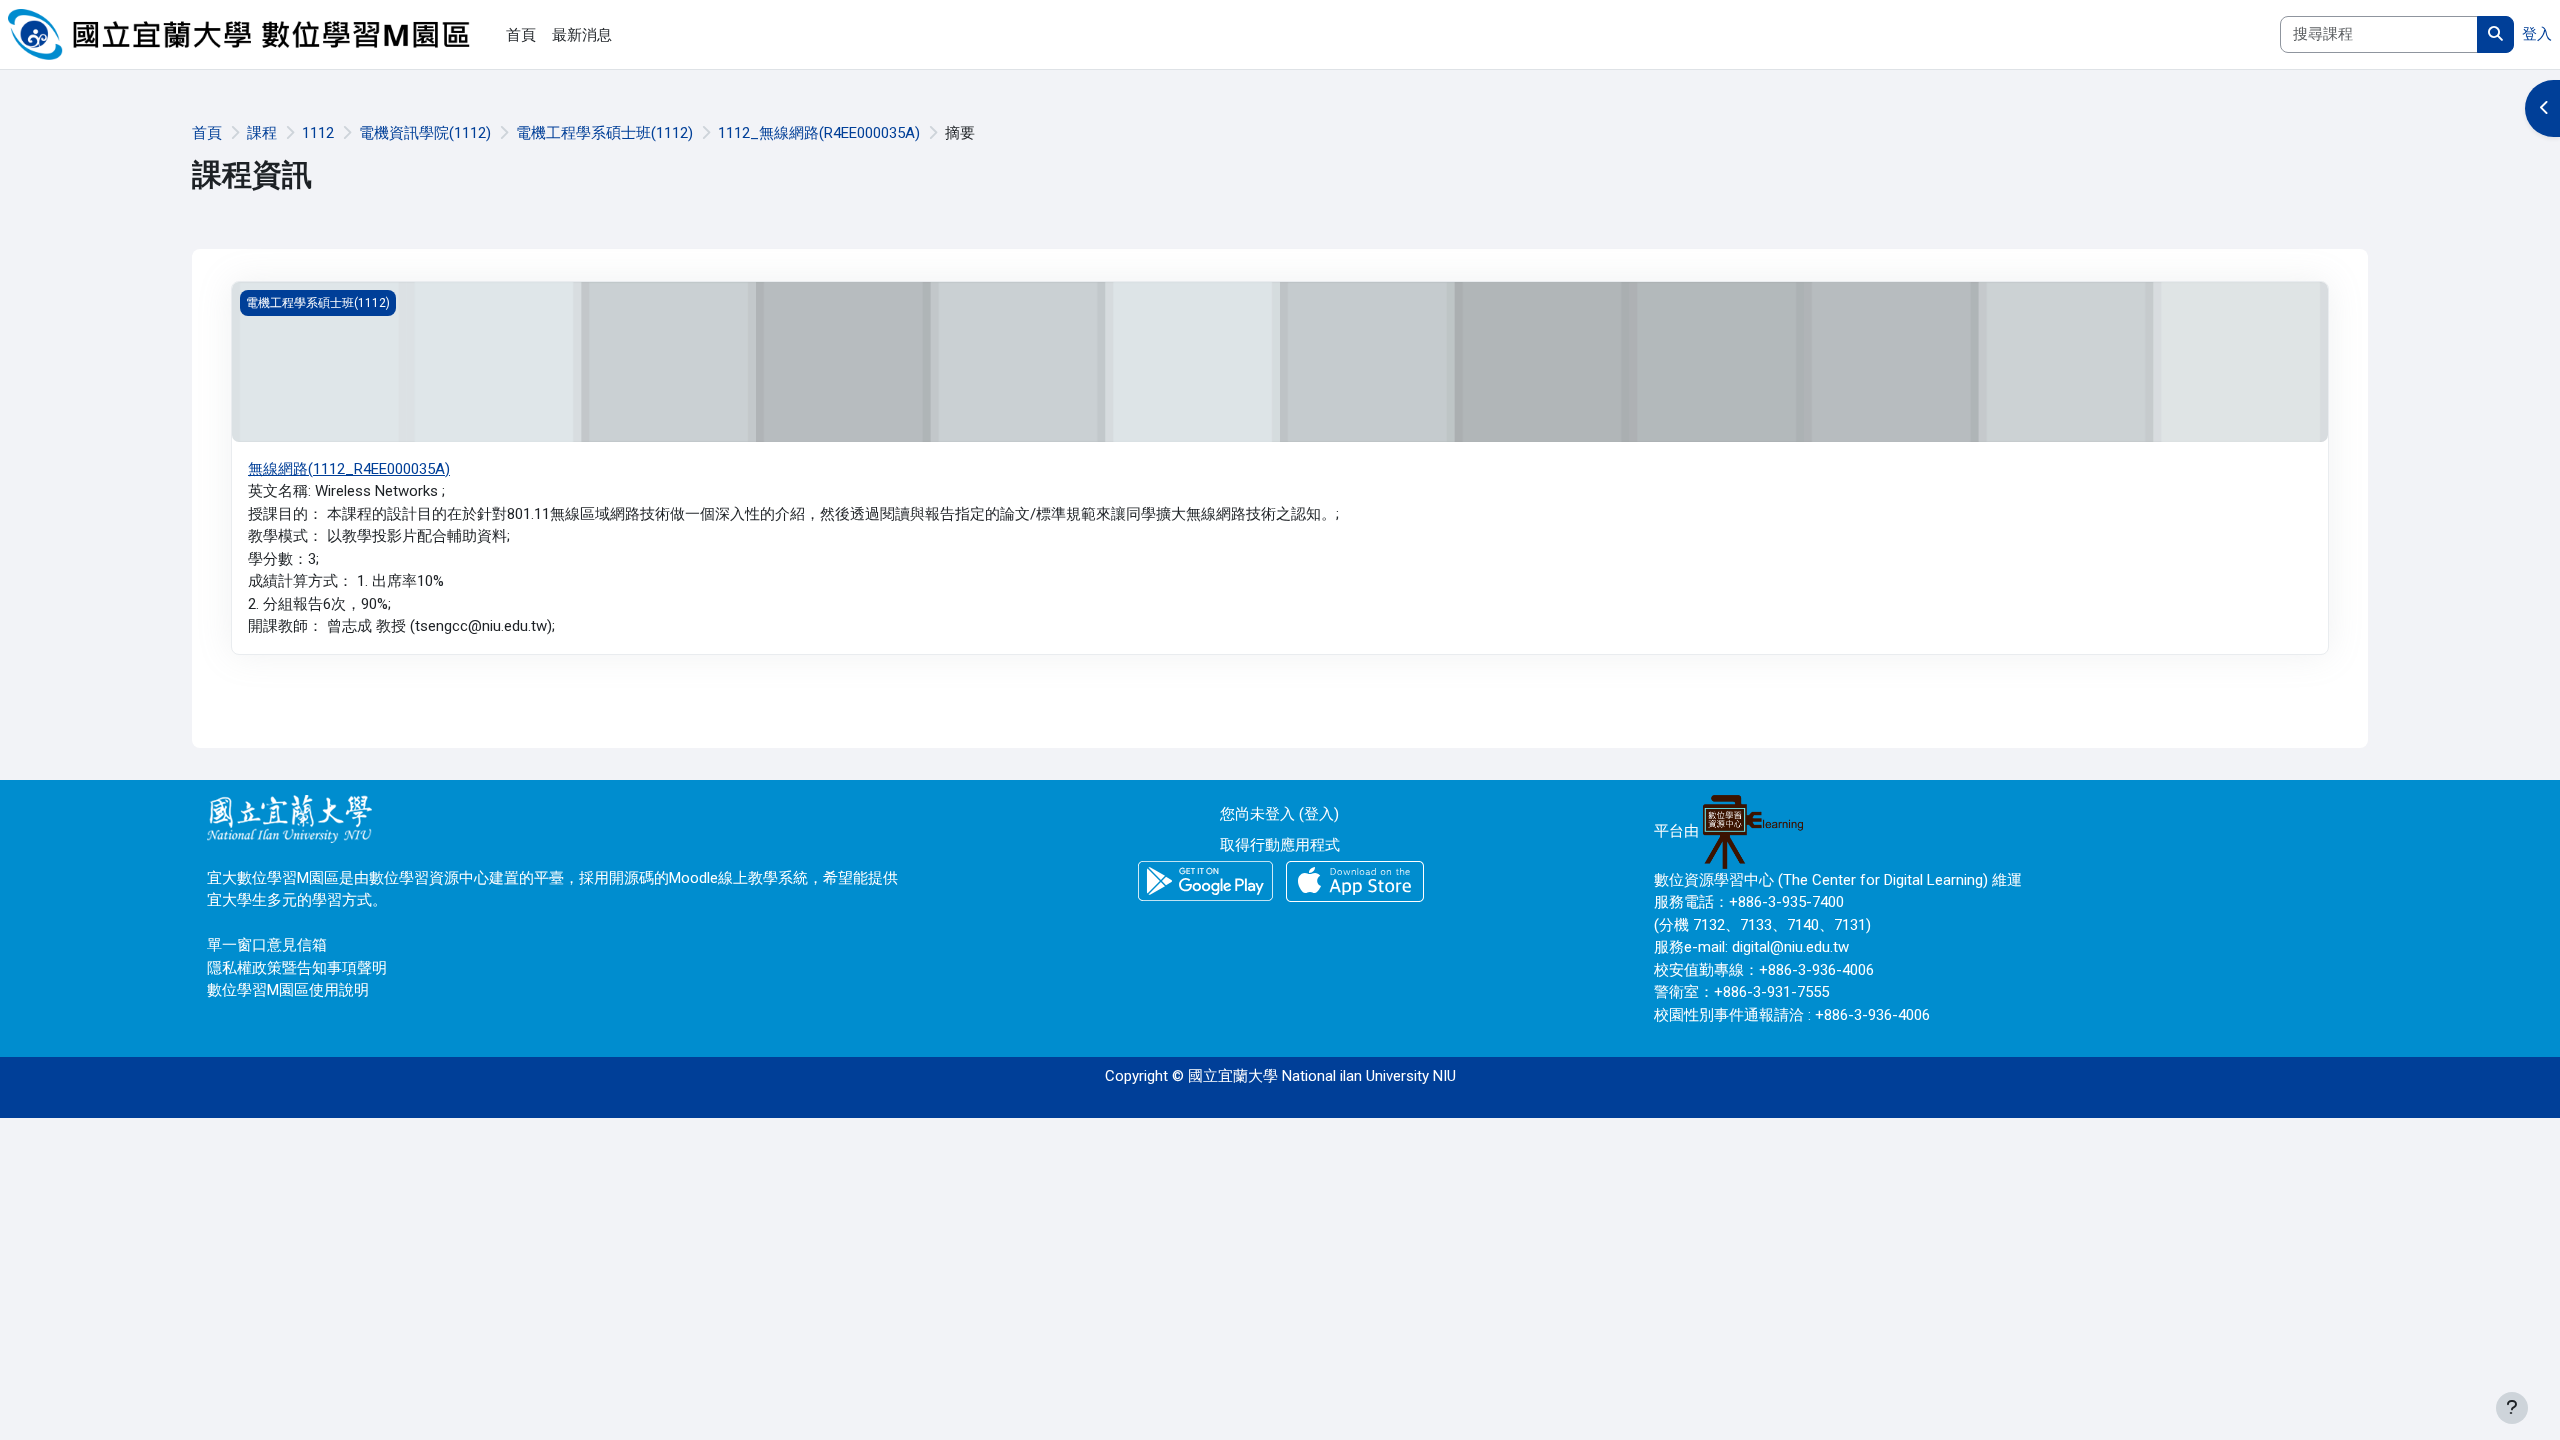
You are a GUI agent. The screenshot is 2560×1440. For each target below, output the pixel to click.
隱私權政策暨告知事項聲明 (297, 968)
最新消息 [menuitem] (582, 35)
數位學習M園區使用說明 (288, 990)
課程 (262, 133)
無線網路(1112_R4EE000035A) (349, 469)
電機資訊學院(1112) (425, 133)
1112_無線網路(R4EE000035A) (819, 133)
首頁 (207, 133)
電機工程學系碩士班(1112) (604, 133)
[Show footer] (2512, 1408)
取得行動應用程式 (1280, 845)
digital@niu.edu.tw (1790, 947)
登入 (2537, 34)
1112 (318, 133)
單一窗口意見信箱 (267, 945)
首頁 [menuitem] (521, 35)
